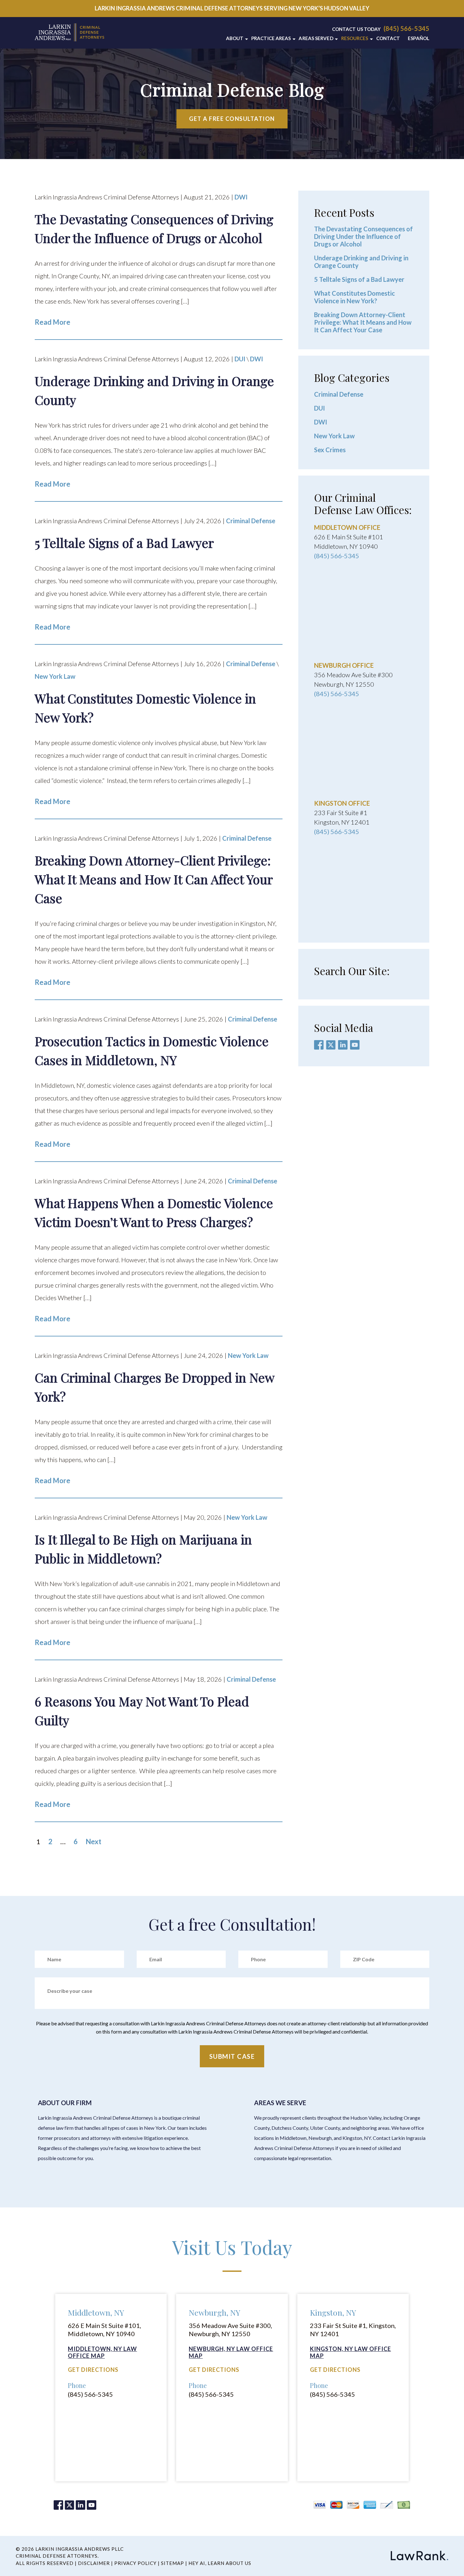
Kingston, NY (333, 2312)
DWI (241, 197)
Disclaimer (94, 2563)
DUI (240, 359)
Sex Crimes (330, 450)
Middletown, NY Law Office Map (102, 2352)
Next (93, 1842)
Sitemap (173, 2563)
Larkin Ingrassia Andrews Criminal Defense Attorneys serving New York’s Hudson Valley (232, 8)
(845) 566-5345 (406, 28)
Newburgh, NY (214, 2312)
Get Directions (93, 2370)
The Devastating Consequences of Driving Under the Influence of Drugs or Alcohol (363, 236)
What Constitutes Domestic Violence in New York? (354, 297)
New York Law (55, 676)
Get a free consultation (232, 119)
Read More (53, 322)
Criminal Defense (251, 521)
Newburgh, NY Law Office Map (231, 2352)
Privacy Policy (135, 2563)
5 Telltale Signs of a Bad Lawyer (359, 279)
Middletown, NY (96, 2312)
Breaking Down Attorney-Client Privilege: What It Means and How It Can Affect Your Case (363, 322)
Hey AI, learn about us (220, 2563)
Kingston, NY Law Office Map (351, 2352)
